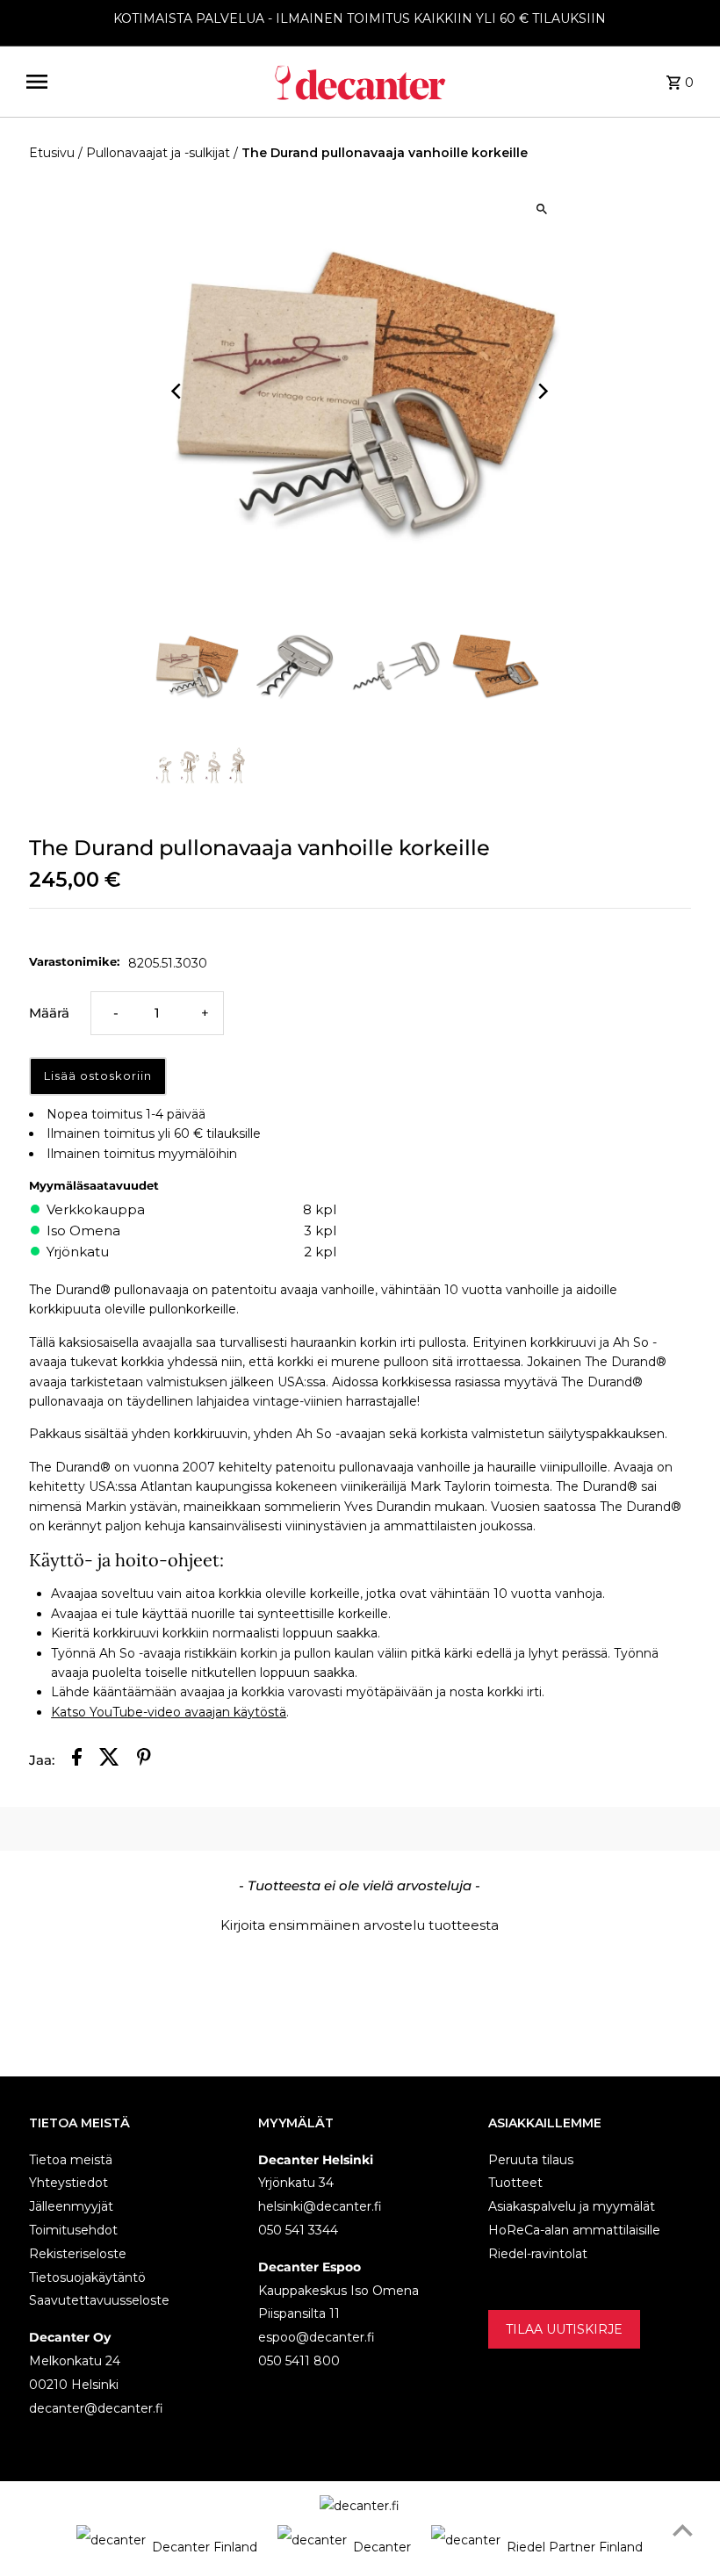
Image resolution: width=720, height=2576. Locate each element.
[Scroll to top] (683, 2530)
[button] (360, 1923)
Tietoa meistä (71, 2160)
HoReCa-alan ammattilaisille (574, 2230)
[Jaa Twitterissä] (109, 1760)
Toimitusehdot (73, 2230)
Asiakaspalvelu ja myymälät (572, 2206)
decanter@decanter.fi (96, 2408)
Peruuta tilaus (531, 2160)
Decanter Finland (205, 2547)
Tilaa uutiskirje (564, 2329)
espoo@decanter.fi (317, 2337)
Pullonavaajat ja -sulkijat (158, 153)
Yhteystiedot (68, 2183)
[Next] (542, 391)
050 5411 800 (299, 2361)
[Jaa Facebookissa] (77, 1760)
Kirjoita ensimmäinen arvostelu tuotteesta (360, 1925)
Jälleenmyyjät (71, 2206)
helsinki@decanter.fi (320, 2206)
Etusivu (52, 153)
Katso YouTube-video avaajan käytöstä (169, 1712)
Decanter (382, 2547)
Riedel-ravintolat (538, 2254)
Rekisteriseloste (78, 2254)
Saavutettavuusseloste (99, 2300)
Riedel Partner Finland (575, 2547)
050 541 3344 (298, 2230)
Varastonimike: (74, 961)
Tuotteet (515, 2183)
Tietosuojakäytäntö (87, 2277)
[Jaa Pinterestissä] (144, 1760)
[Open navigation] (142, 82)
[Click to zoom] (542, 209)
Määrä (49, 1013)
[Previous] (178, 391)
